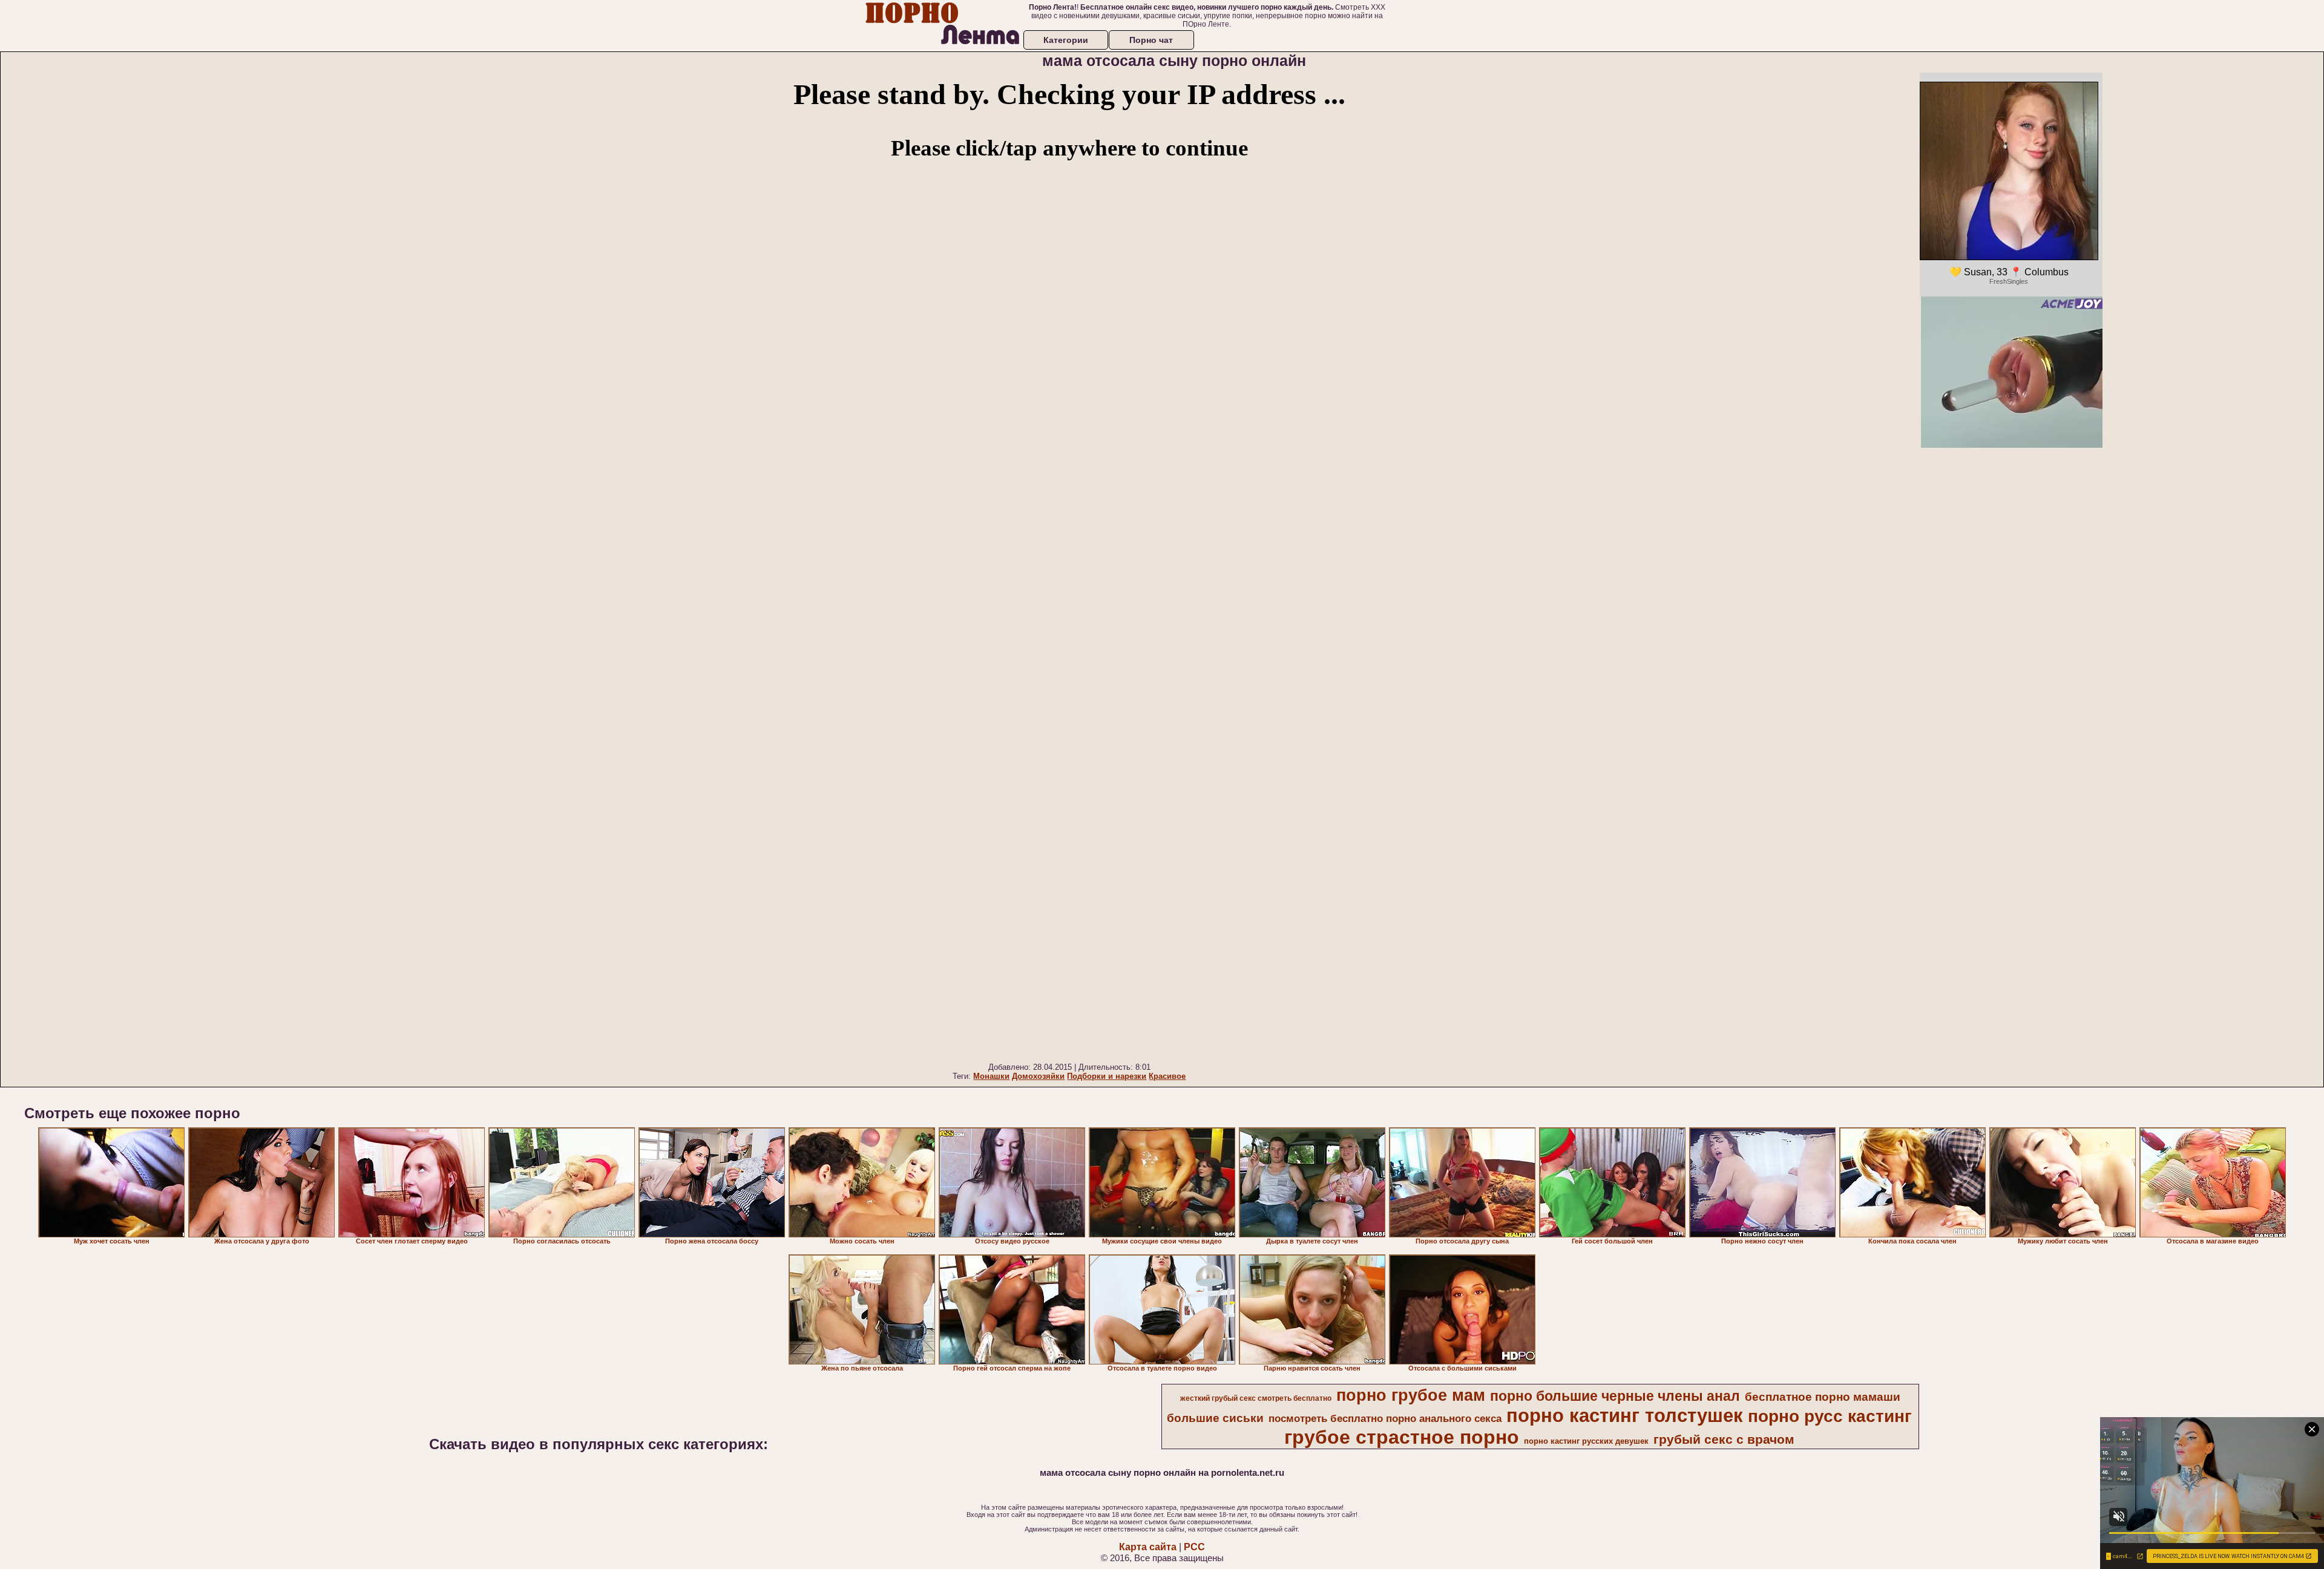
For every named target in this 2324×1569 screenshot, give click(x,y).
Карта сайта (1148, 1547)
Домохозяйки (1038, 1076)
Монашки (991, 1076)
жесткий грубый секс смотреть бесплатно (1256, 1398)
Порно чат (1151, 40)
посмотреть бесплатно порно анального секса (1385, 1418)
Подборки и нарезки (1107, 1076)
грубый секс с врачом (1724, 1440)
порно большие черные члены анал (1615, 1396)
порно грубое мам (1411, 1395)
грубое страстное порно (1402, 1437)
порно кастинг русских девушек (1586, 1441)
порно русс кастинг (1830, 1416)
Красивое (1167, 1076)
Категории (1066, 40)
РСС (1194, 1547)
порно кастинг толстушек (1625, 1415)
